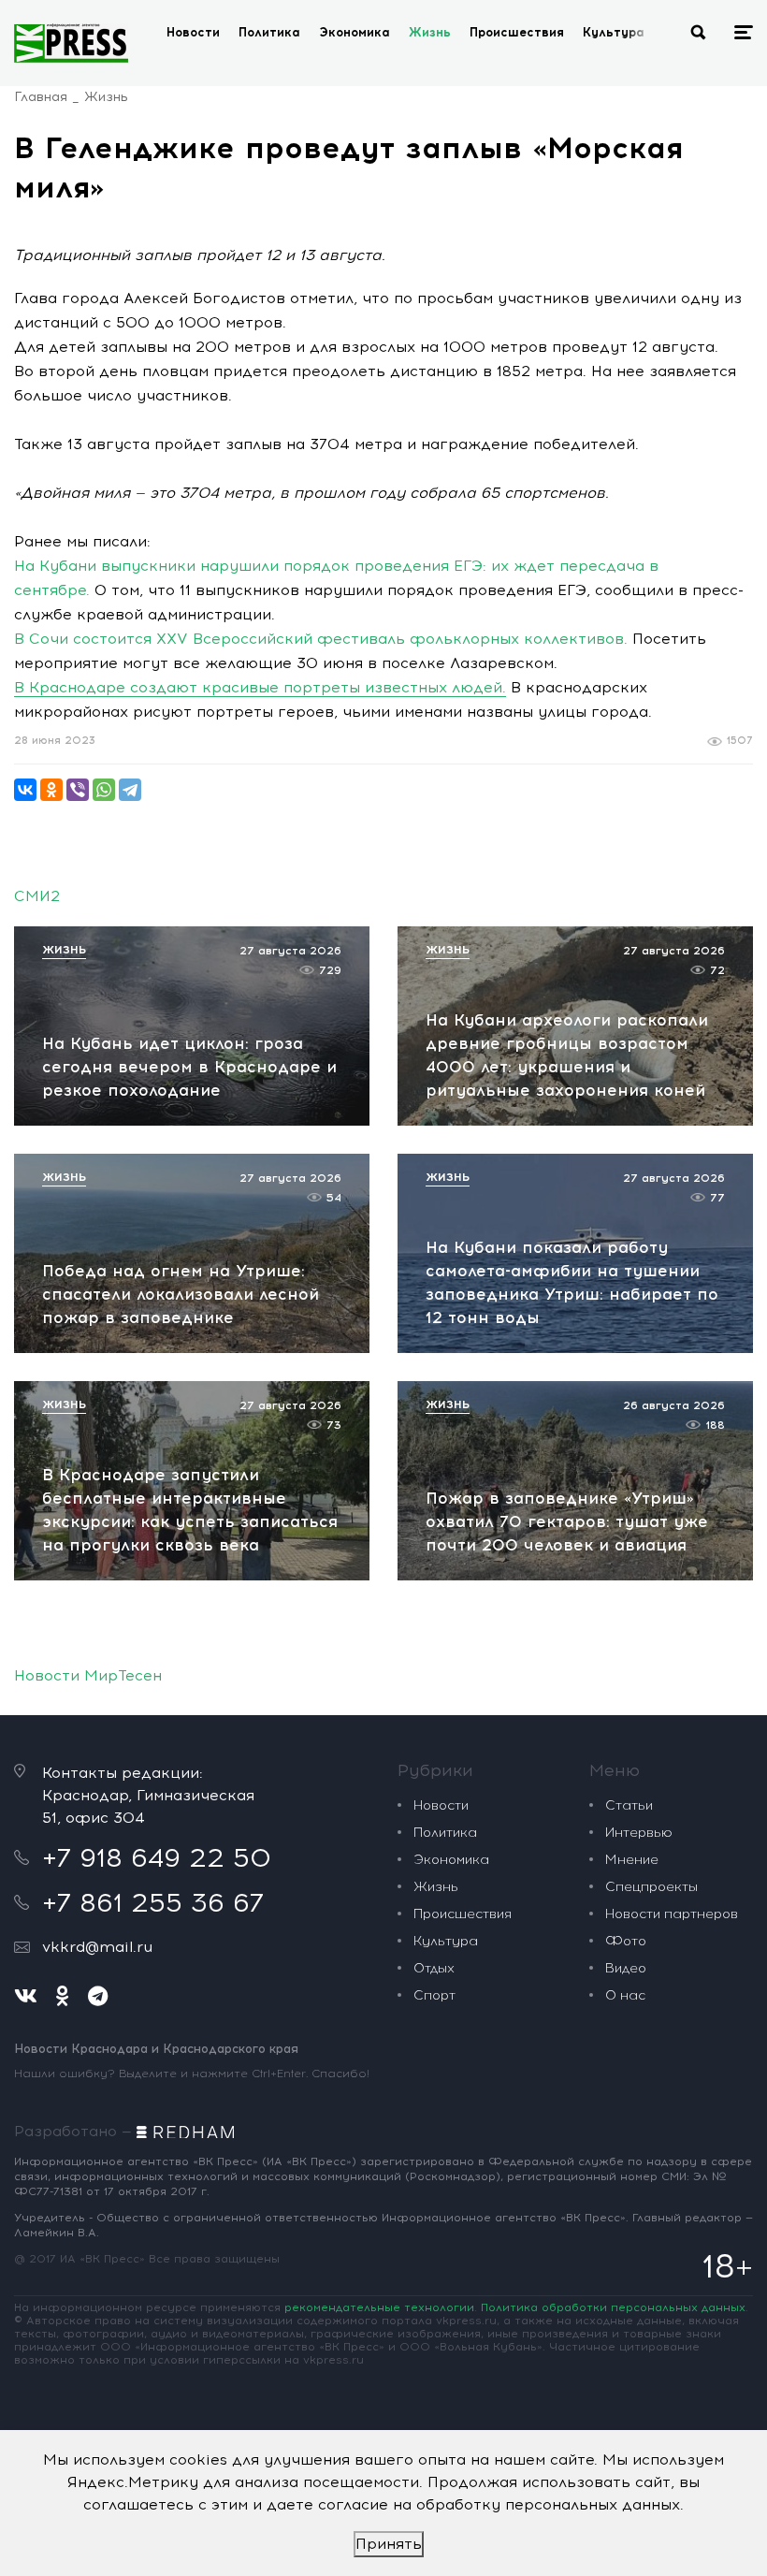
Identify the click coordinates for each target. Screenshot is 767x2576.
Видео (626, 1968)
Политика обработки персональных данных (613, 2307)
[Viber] (78, 790)
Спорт (434, 1995)
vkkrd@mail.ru (97, 1947)
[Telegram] (130, 790)
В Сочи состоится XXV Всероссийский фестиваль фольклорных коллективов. (321, 639)
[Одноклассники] (51, 790)
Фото (626, 1941)
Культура (614, 32)
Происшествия (517, 32)
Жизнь (430, 32)
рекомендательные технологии (379, 2307)
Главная (41, 97)
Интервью (639, 1833)
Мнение (632, 1860)
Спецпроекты (651, 1887)
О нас (625, 1995)
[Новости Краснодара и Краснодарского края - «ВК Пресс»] (71, 43)
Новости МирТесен (88, 1675)
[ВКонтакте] (25, 790)
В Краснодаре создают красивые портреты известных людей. (260, 687)
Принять (389, 2544)
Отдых (434, 1968)
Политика (269, 32)
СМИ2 (37, 896)
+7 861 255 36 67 (153, 1902)
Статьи (629, 1805)
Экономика (355, 32)
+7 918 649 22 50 (157, 1857)
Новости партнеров (672, 1914)
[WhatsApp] (104, 790)
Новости (193, 32)
